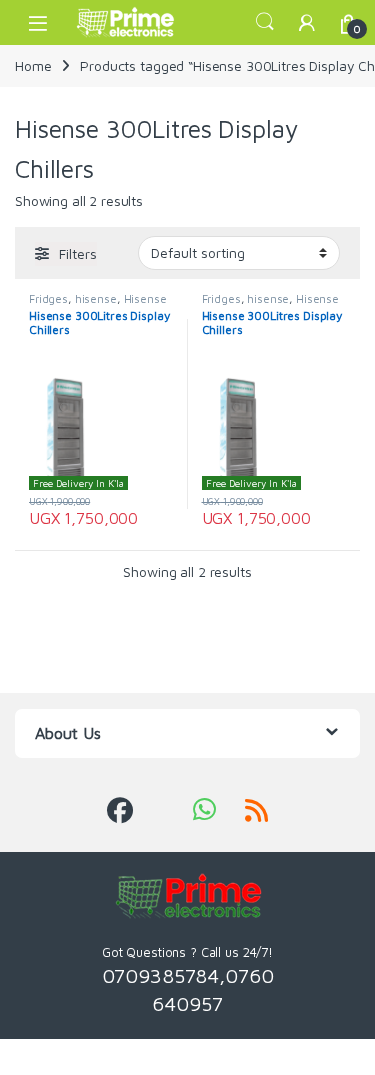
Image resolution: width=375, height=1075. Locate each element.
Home (33, 65)
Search (265, 22)
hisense (96, 298)
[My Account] (307, 22)
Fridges (48, 298)
